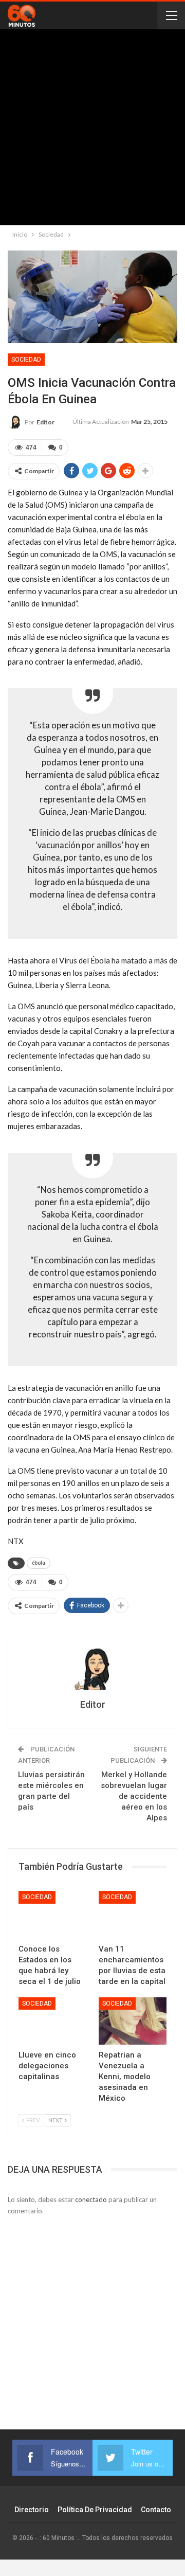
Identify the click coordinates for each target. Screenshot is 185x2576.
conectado (91, 2199)
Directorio (32, 2510)
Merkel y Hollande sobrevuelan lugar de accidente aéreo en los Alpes (134, 1796)
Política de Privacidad (95, 2510)
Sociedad (26, 360)
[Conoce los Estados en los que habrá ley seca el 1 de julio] (52, 1915)
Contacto (156, 2510)
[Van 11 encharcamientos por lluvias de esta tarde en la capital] (133, 1915)
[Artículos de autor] (92, 1669)
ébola (39, 1563)
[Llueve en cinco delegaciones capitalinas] (52, 2021)
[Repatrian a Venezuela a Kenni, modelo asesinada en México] (133, 2021)
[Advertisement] (92, 130)
